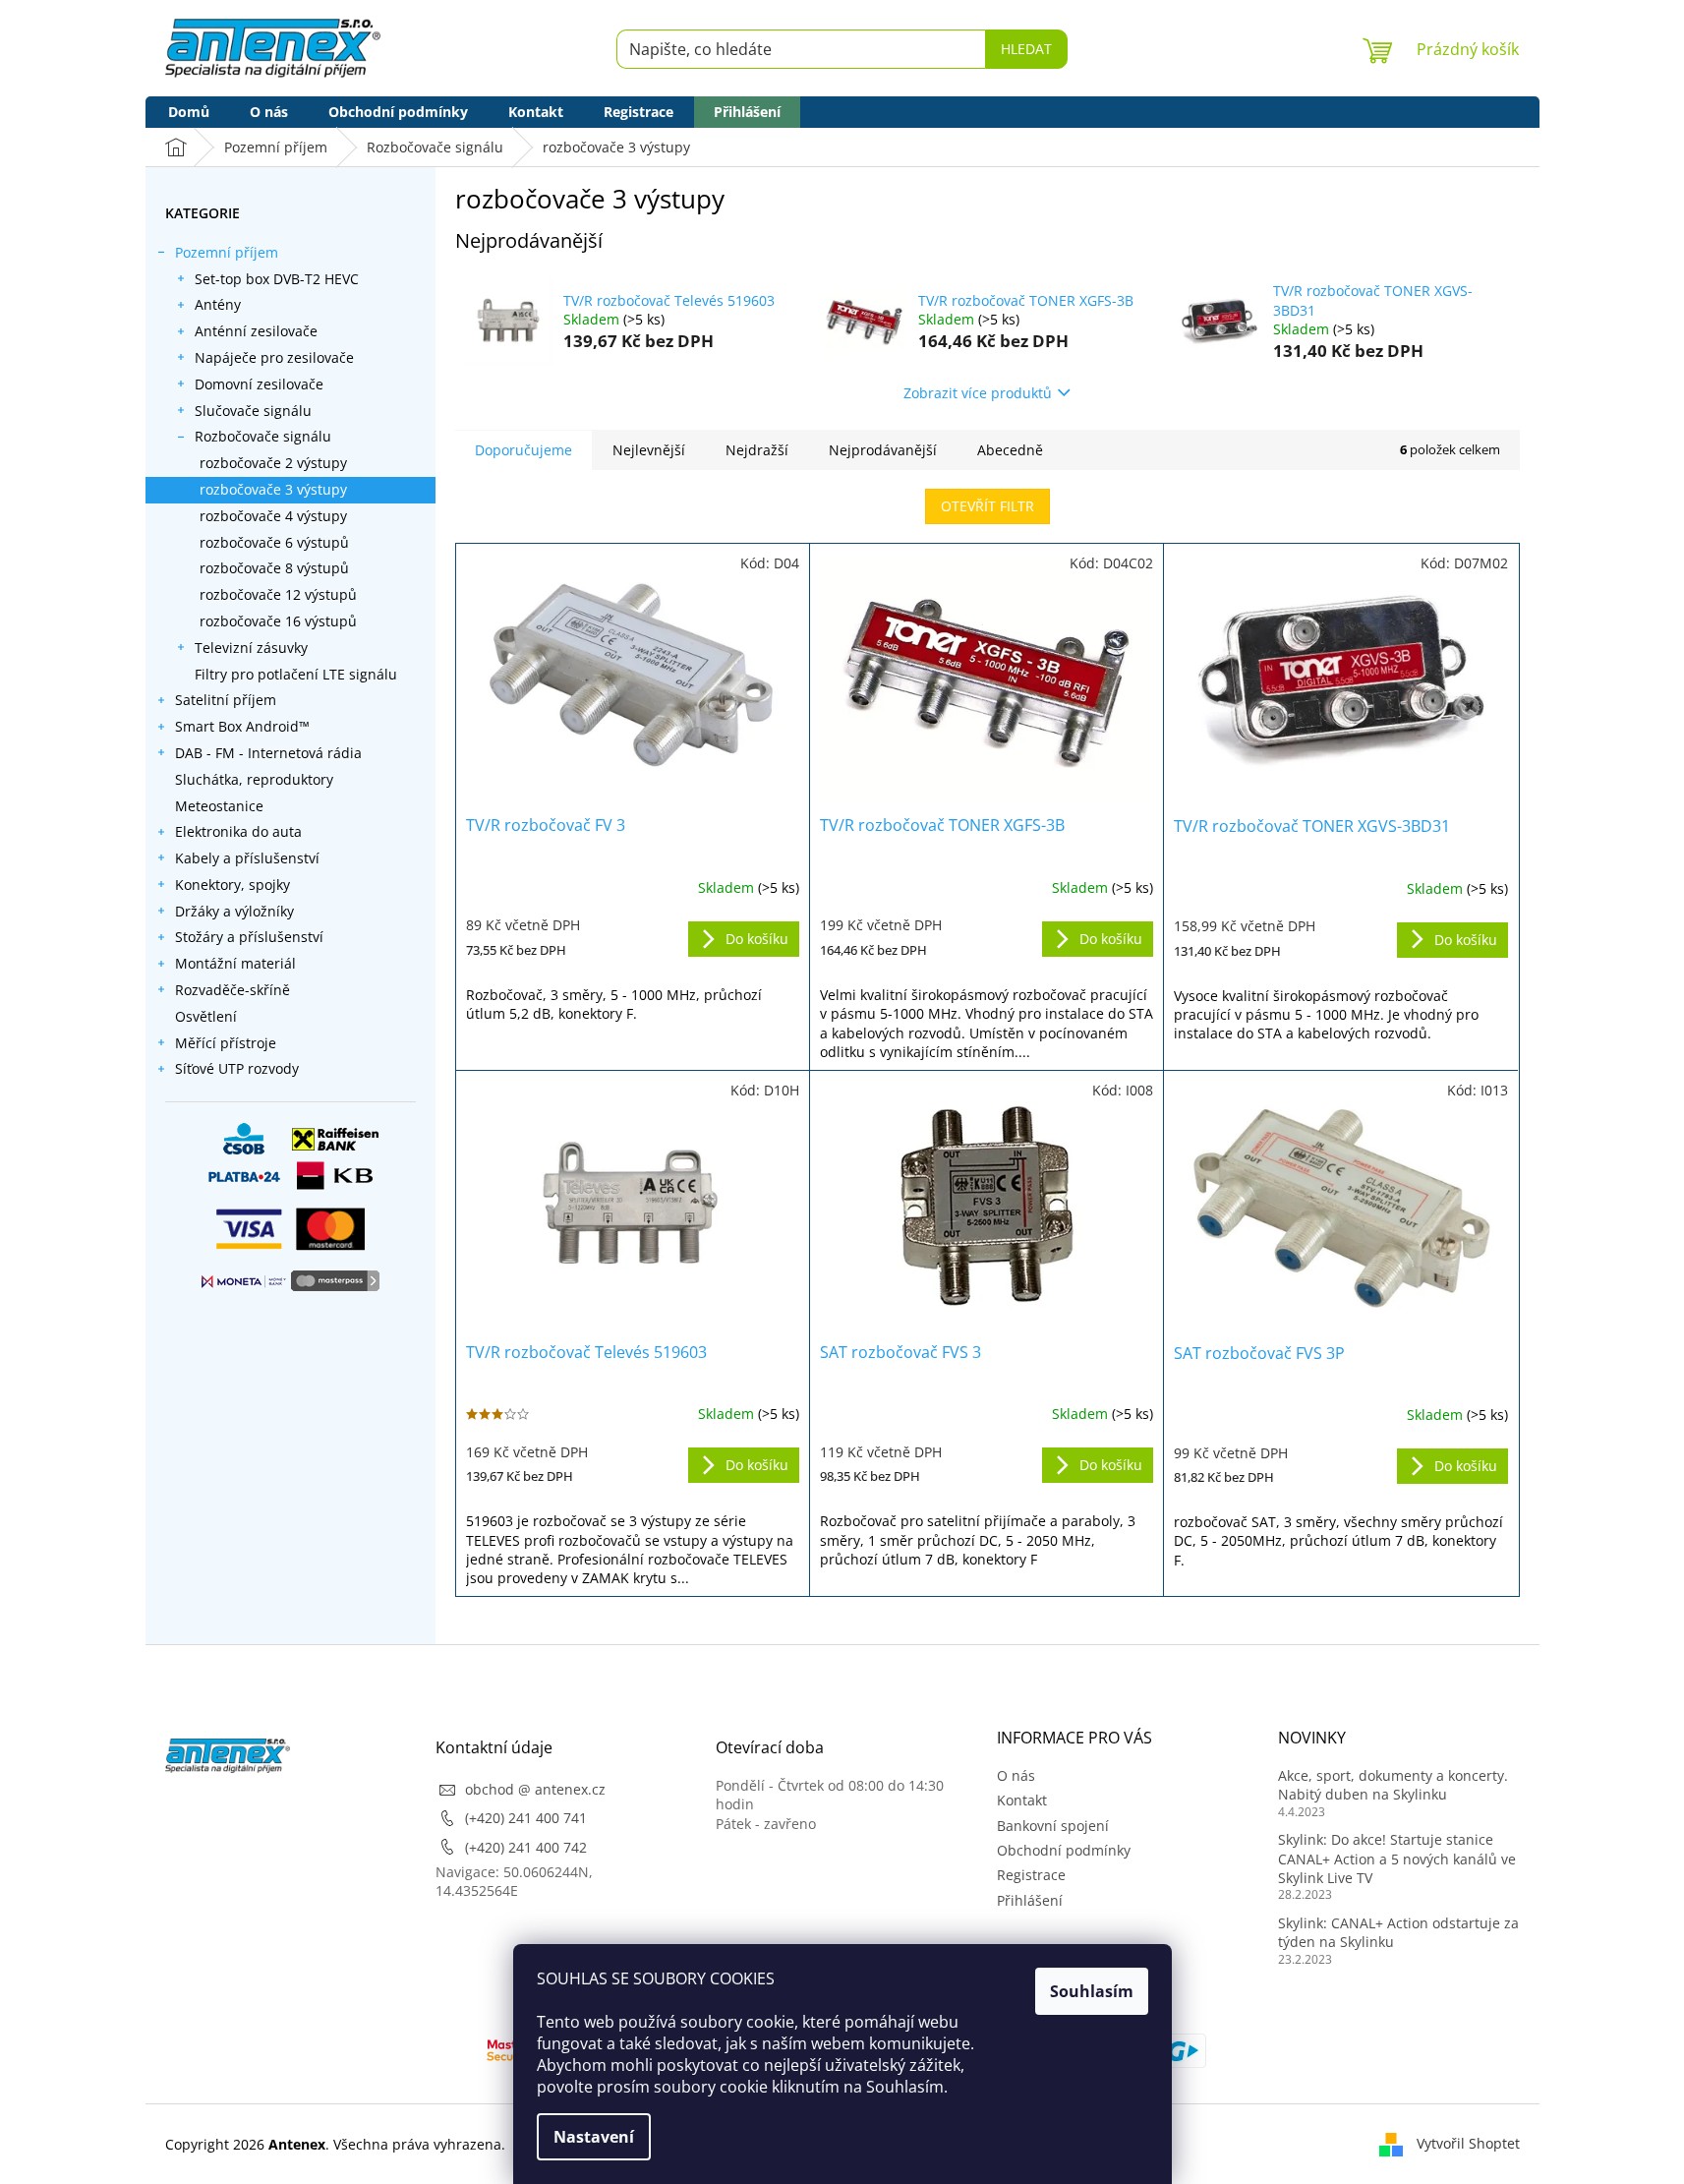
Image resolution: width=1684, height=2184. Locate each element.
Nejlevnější (649, 450)
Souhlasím (1092, 1991)
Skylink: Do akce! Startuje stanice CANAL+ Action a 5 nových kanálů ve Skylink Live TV (1397, 1859)
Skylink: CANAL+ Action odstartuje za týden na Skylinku (1398, 1932)
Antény (218, 304)
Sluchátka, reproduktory (254, 779)
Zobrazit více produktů (978, 393)
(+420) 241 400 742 (526, 1847)
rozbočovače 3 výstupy (273, 489)
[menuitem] (189, 112)
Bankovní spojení (1053, 1826)
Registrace (1031, 1875)
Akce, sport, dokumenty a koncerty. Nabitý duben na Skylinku (1393, 1785)
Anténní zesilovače (256, 331)
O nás (1016, 1775)
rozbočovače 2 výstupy (273, 463)
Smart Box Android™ (242, 726)
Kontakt (1022, 1800)
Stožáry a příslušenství (249, 937)
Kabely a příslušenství (247, 858)
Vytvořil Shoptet (1468, 2143)
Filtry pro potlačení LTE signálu (296, 674)
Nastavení (594, 2137)
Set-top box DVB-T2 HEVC (277, 279)
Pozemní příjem (227, 252)
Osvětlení (206, 1016)
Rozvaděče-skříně (232, 990)
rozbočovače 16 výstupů (278, 621)
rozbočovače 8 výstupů (274, 568)
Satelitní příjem (226, 700)
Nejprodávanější (883, 450)
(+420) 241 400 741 (526, 1818)
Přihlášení (1030, 1900)
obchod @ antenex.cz (535, 1789)
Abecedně (1010, 450)
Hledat (1026, 49)
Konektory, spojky (232, 885)
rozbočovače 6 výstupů (274, 542)
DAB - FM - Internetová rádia (268, 753)
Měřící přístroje (226, 1043)
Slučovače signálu (253, 411)
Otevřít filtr (987, 506)
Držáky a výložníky (234, 911)
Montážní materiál (235, 963)
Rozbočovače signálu (263, 436)
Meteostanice (219, 806)
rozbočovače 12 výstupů (278, 594)
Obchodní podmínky (1064, 1850)
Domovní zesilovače (259, 384)
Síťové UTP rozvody (237, 1068)
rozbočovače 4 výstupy (273, 516)
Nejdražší (757, 450)
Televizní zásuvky (251, 648)
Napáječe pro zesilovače (274, 357)
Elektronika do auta (238, 831)
